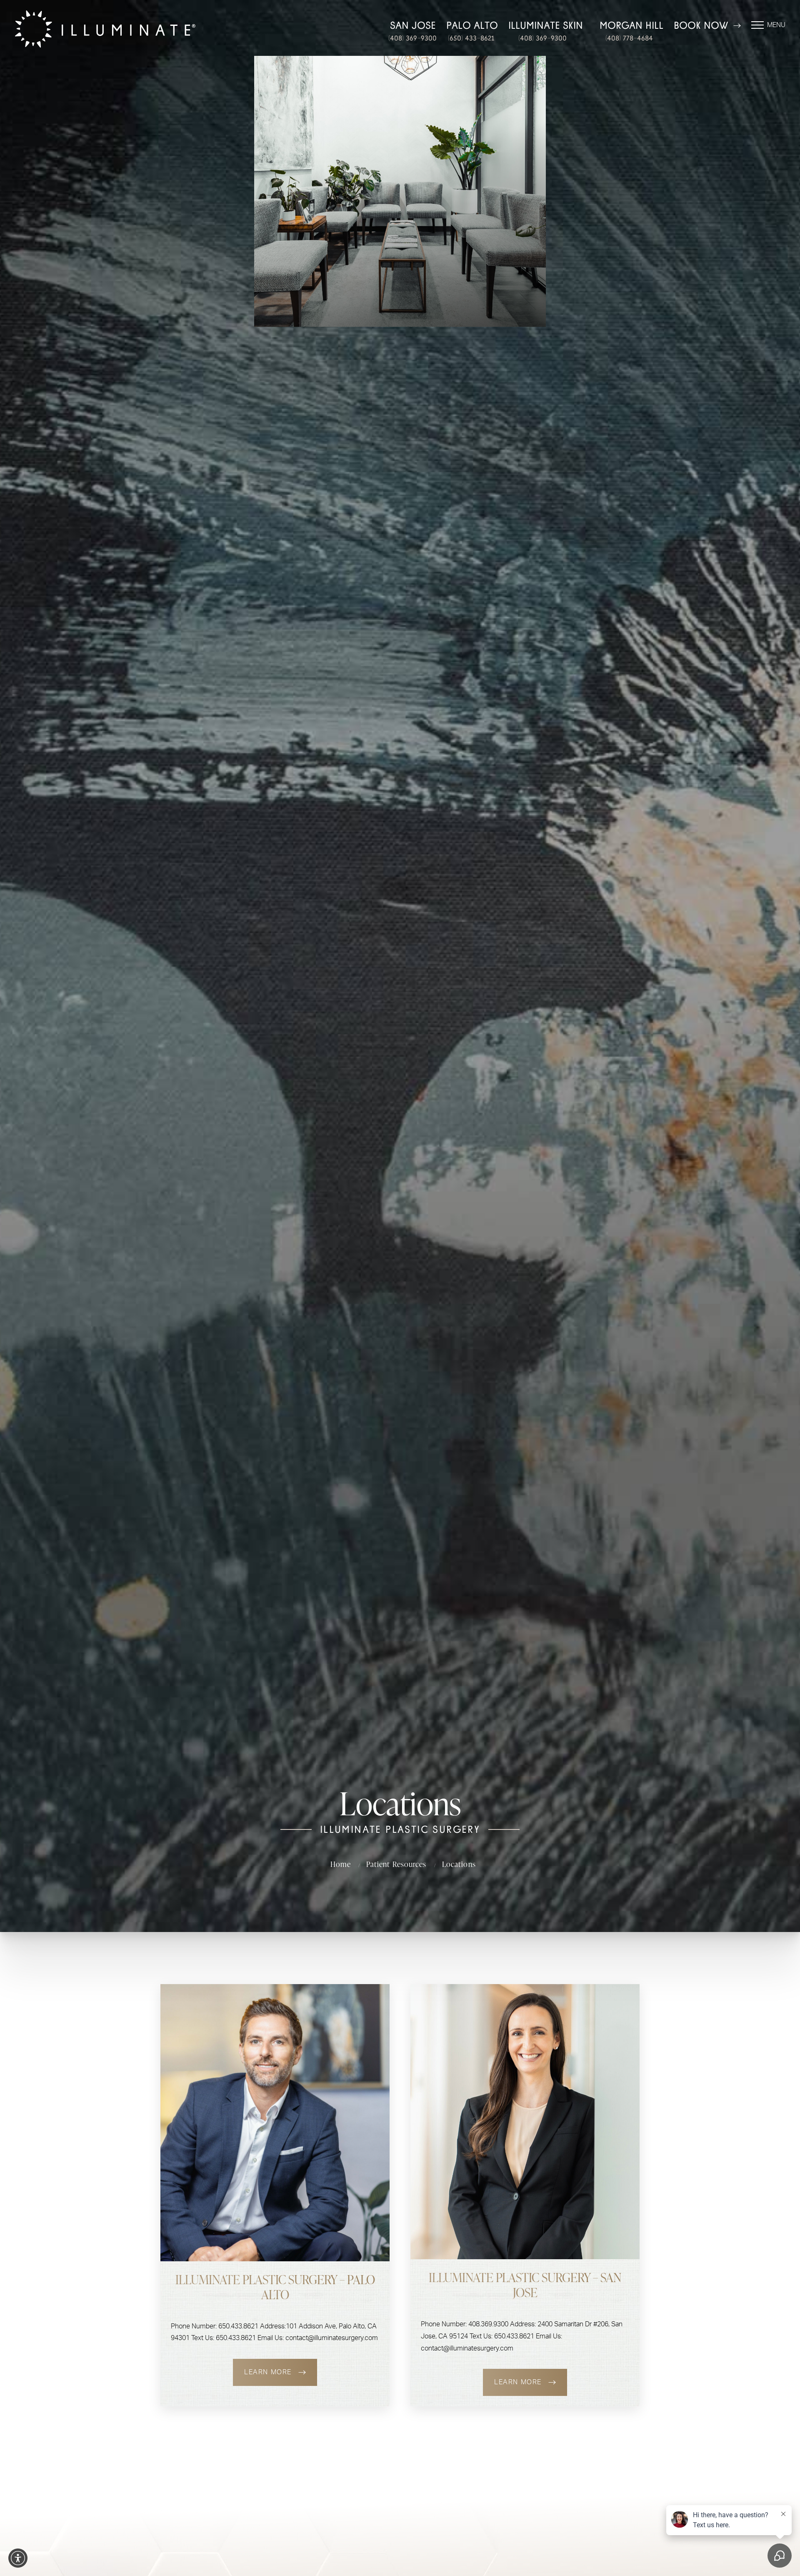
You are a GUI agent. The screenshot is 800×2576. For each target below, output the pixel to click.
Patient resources (396, 1864)
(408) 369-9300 (412, 38)
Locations (459, 1864)
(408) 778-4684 (629, 38)
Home (340, 1864)
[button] (18, 2558)
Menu (776, 25)
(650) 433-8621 (471, 38)
